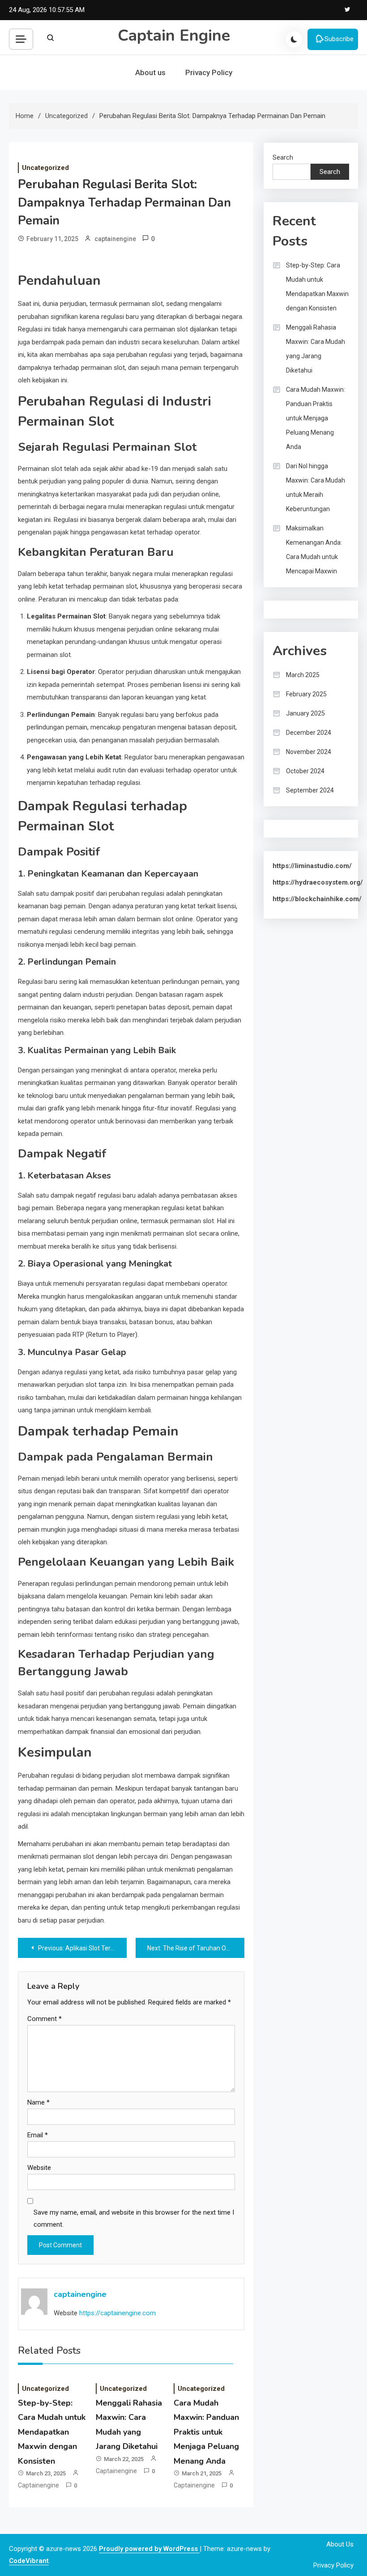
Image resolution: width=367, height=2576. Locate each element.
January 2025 (305, 713)
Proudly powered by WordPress (149, 2549)
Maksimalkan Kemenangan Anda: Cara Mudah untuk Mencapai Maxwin (314, 550)
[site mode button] (294, 39)
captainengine (115, 239)
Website (39, 2168)
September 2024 (310, 790)
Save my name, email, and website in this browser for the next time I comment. (134, 2218)
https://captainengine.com (117, 2313)
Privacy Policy (209, 72)
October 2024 (305, 771)
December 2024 (309, 733)
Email (38, 2135)
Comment (45, 2019)
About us (150, 72)
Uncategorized (45, 168)
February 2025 (306, 694)
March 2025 (303, 675)
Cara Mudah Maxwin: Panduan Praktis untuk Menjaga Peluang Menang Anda (206, 2432)
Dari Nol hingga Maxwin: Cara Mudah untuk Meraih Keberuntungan (316, 487)
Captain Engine (174, 36)
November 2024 (309, 752)
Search (283, 157)
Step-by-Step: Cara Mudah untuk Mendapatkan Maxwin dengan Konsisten (52, 2432)
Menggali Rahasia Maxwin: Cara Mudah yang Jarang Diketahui (316, 349)
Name (38, 2102)
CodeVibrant (29, 2561)
